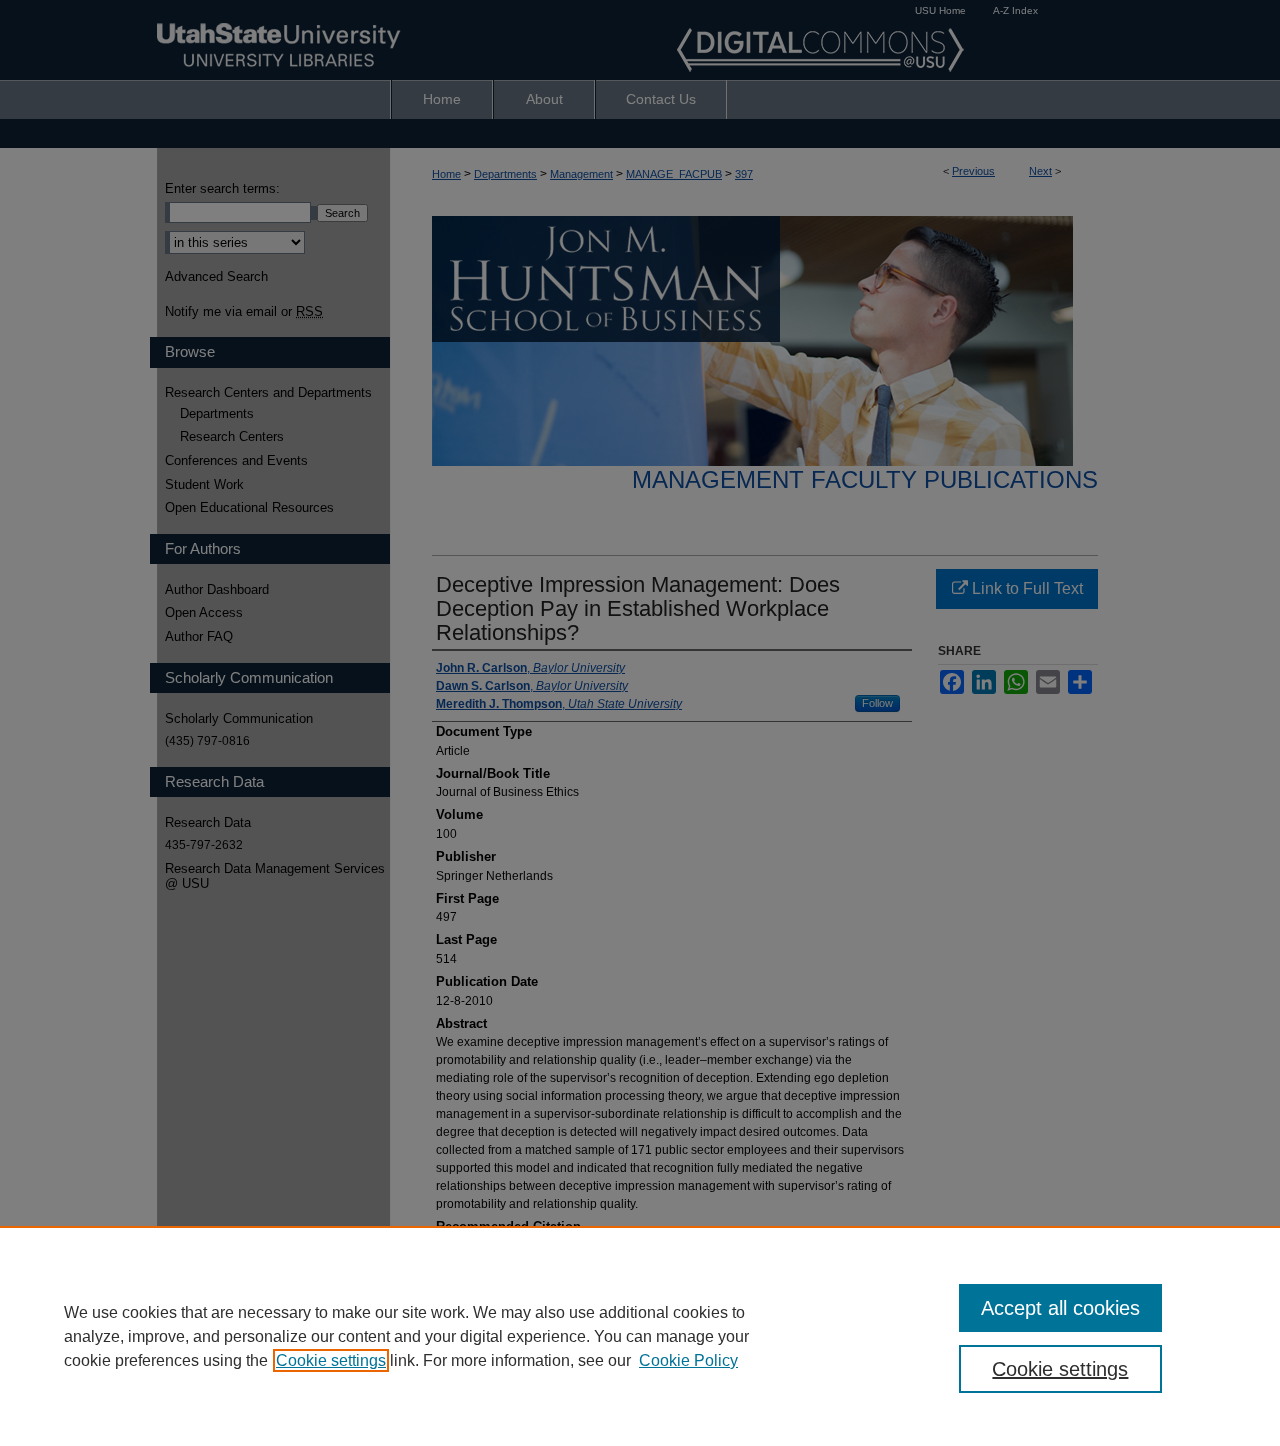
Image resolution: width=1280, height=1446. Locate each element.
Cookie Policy (688, 1360)
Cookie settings (331, 1360)
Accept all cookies (1060, 1308)
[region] (640, 1336)
